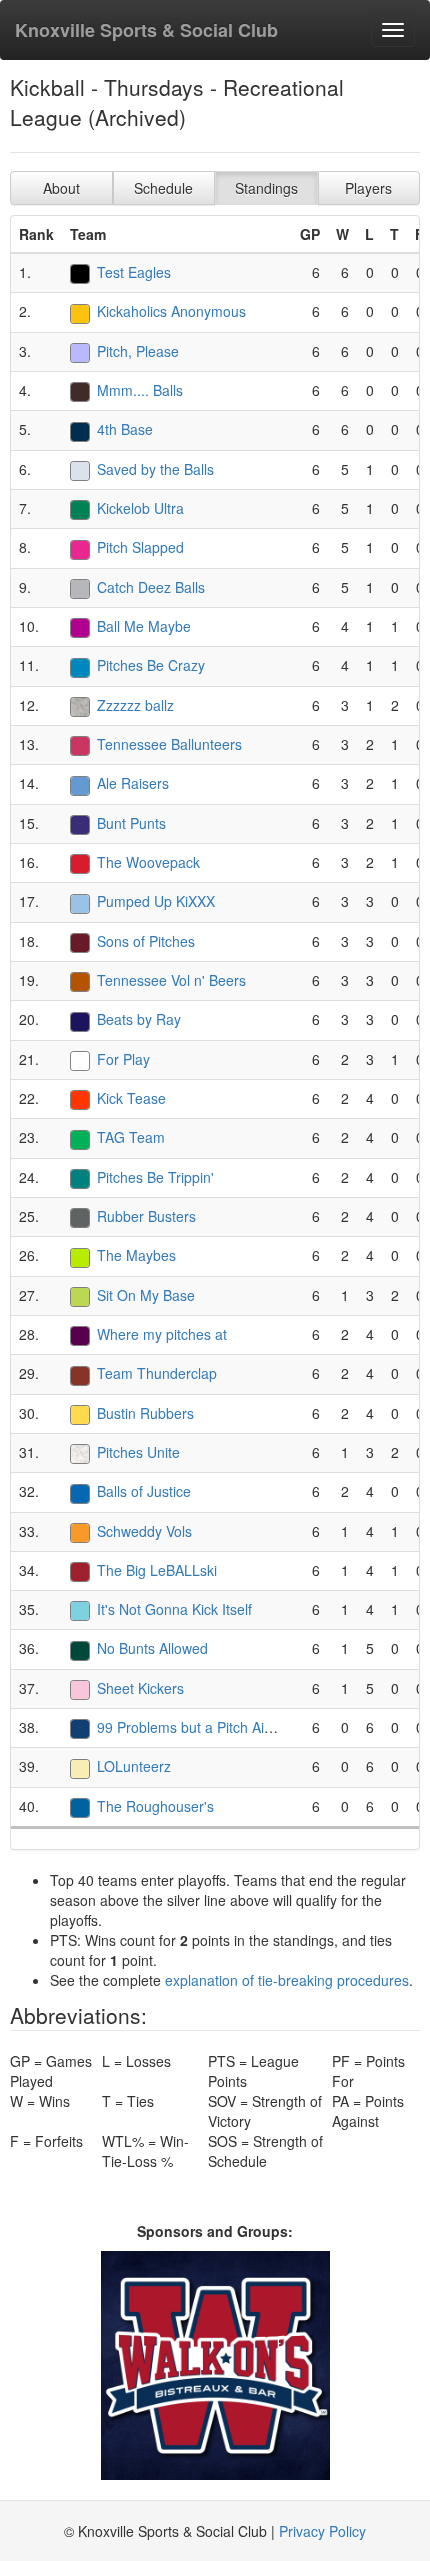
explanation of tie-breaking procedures (287, 1980)
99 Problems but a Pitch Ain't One (203, 1727)
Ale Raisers (133, 783)
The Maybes (136, 1255)
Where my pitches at (162, 1334)
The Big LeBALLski (157, 1570)
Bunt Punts (131, 823)
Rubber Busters (146, 1216)
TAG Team (131, 1137)
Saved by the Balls (155, 469)
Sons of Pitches (146, 941)
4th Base (125, 429)
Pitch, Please (138, 351)
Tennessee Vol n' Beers (171, 980)
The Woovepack (148, 862)
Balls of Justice (144, 1491)
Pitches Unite (138, 1452)
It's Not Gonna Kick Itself (174, 1609)
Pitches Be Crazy (151, 665)
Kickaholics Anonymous (171, 311)
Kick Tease (131, 1098)
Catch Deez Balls (151, 587)
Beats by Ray (139, 1019)
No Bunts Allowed (152, 1648)
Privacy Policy (322, 2531)
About (61, 188)
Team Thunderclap (157, 1373)
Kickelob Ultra (140, 508)
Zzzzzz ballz (135, 705)
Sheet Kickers (140, 1688)
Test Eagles (134, 272)
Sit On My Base (146, 1295)
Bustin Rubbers (145, 1413)
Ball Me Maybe (144, 626)
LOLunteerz (134, 1766)
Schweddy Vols (144, 1531)
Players (368, 188)
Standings (266, 188)
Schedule (163, 188)
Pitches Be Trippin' (155, 1177)
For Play (123, 1059)
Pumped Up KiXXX (156, 901)
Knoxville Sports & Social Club (146, 30)
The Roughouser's (155, 1806)
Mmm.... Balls (140, 390)
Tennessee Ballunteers (169, 744)
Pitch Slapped (140, 547)
